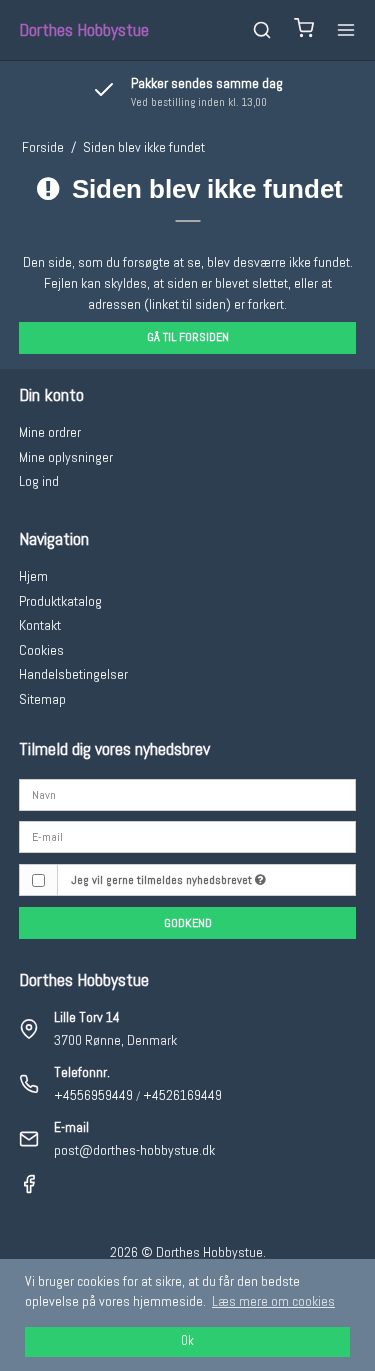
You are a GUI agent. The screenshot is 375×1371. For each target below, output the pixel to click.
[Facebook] (29, 1189)
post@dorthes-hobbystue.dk (134, 1150)
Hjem (33, 576)
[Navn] (188, 793)
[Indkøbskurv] (304, 30)
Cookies (41, 650)
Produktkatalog (60, 601)
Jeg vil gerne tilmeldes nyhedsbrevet (163, 880)
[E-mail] (188, 836)
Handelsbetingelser (73, 674)
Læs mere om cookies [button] (273, 1301)
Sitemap (42, 699)
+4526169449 (182, 1095)
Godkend (188, 923)
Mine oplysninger (66, 457)
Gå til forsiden (188, 337)
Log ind (39, 481)
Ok (187, 1341)
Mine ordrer (50, 432)
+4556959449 (93, 1095)
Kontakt (40, 625)
